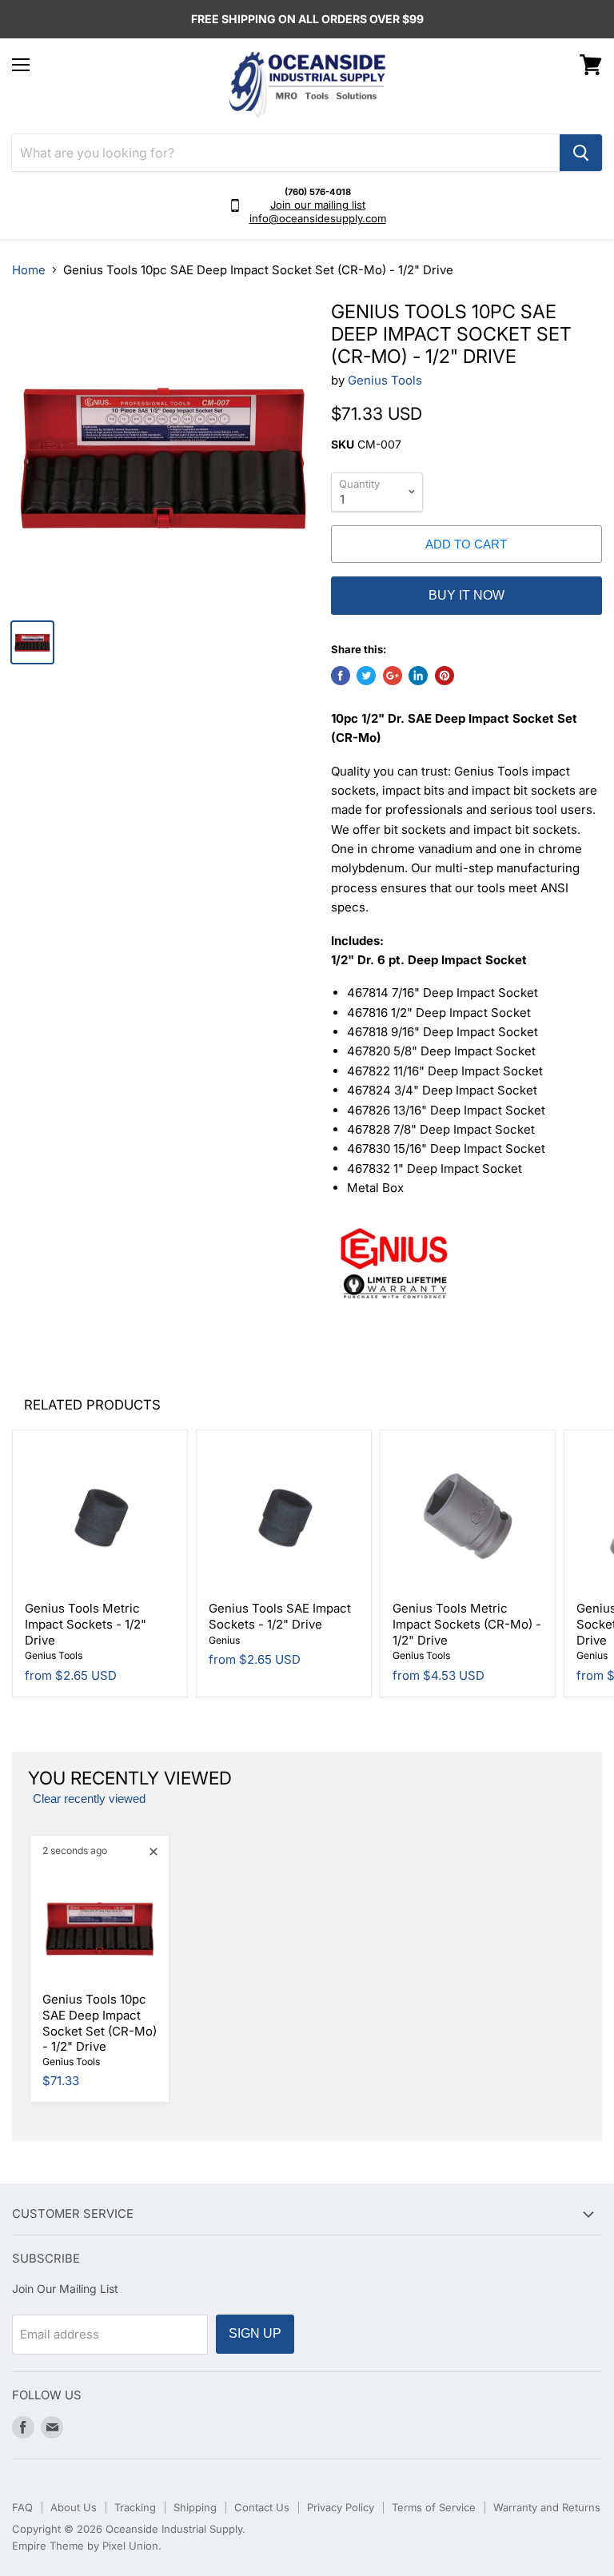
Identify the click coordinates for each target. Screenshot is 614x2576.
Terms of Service (434, 2507)
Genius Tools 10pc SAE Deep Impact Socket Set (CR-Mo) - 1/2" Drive (100, 2023)
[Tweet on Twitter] (366, 676)
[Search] (581, 153)
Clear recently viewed (89, 1799)
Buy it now (466, 595)
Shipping (195, 2507)
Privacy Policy (341, 2507)
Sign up (255, 2333)
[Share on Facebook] (341, 676)
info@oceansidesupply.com (318, 218)
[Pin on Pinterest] (445, 676)
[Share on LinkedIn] (418, 676)
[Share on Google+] (393, 676)
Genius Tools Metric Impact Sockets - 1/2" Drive (86, 1624)
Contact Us (262, 2507)
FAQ (22, 2507)
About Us (74, 2507)
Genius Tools (385, 380)
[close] (153, 1852)
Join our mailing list (318, 205)
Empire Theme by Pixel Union (85, 2546)
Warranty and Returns (547, 2507)
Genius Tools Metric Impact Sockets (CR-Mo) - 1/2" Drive (467, 1624)
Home (29, 270)
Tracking (135, 2507)
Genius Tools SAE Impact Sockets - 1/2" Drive (280, 1616)
